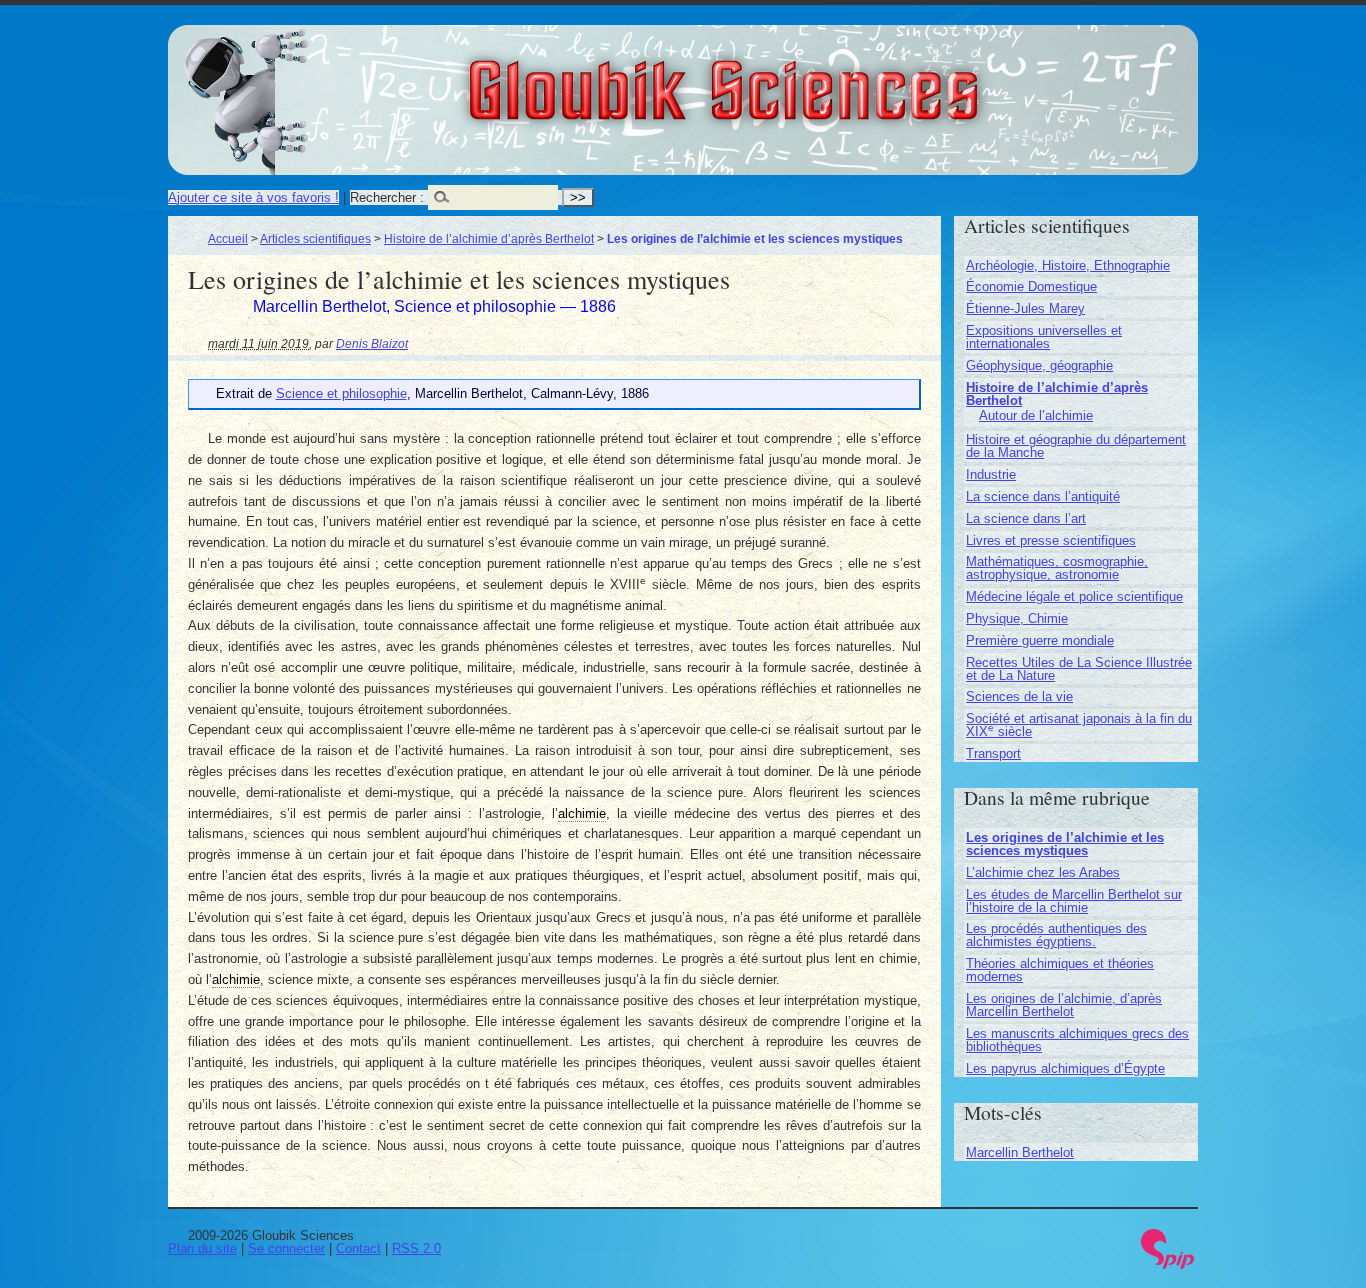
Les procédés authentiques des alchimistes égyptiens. (1056, 935)
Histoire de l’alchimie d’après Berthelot (489, 238)
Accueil (228, 238)
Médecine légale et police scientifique (1074, 596)
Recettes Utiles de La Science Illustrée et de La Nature (1079, 669)
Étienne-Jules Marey (1025, 308)
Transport (993, 753)
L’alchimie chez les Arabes (1043, 872)
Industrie (991, 474)
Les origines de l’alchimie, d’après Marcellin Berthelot (1064, 1005)
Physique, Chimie (1017, 618)
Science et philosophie (341, 393)
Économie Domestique (1031, 286)
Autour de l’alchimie (1036, 415)
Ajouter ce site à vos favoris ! (253, 197)
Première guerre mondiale (1040, 640)
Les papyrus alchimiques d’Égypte (1065, 1068)
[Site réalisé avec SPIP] (1168, 1264)
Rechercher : (387, 197)
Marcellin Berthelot (1020, 1152)
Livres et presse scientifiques (1051, 540)
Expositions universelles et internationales (1044, 337)
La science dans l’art (1026, 518)
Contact (358, 1248)
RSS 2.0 (416, 1248)
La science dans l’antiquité (1043, 496)
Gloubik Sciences (834, 78)
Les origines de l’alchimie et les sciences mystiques (1065, 844)
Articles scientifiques (315, 238)
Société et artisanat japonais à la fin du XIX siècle (1079, 725)
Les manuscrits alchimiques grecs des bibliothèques (1077, 1040)
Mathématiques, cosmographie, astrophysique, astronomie (1057, 568)
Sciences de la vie (1019, 696)
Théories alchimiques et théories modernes (1060, 970)
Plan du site (202, 1248)
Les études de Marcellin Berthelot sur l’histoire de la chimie (1074, 901)
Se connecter (286, 1248)
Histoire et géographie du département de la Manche (1076, 446)
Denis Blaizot (372, 343)
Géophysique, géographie (1039, 365)
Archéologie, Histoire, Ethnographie (1068, 265)
